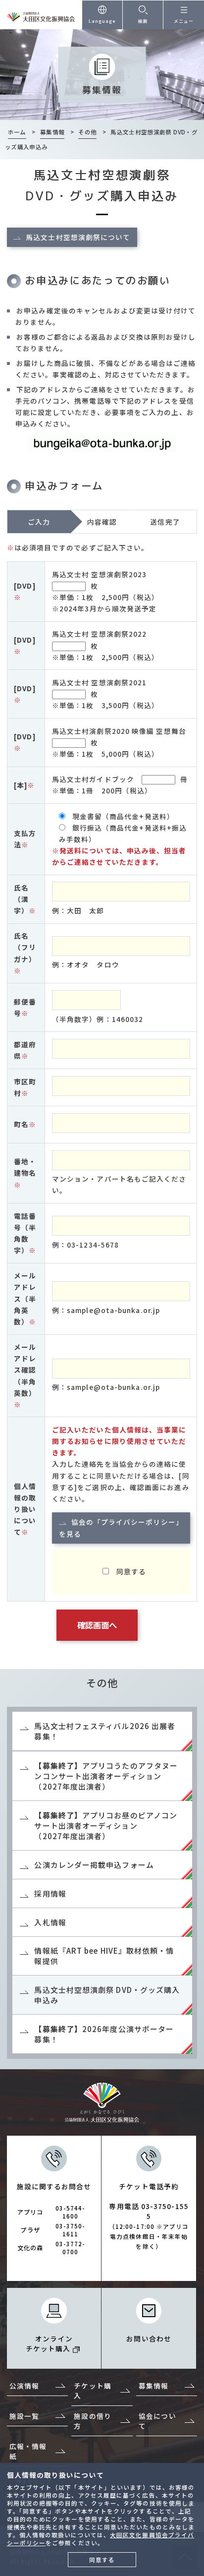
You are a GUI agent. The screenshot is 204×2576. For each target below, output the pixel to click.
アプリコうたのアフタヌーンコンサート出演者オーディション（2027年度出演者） (106, 1776)
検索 (143, 21)
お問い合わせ (149, 2338)
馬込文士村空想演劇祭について (78, 237)
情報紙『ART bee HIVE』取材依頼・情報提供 (104, 1956)
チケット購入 (92, 2391)
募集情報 (153, 2386)
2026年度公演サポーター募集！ (104, 2034)
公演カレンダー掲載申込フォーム (94, 1865)
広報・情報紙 (28, 2451)
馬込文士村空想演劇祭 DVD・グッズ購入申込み (107, 1995)
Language (102, 21)
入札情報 (50, 1922)
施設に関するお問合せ (54, 2218)
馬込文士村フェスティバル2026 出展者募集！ (105, 1731)
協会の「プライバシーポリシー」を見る (121, 1528)
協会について (157, 2421)
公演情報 (24, 2386)
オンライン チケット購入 (49, 2343)
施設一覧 (24, 2416)
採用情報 (50, 1893)
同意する (102, 2560)
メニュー (184, 21)
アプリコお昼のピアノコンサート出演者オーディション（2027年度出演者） (106, 1826)
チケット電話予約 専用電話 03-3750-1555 (149, 2216)
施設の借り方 (92, 2421)
